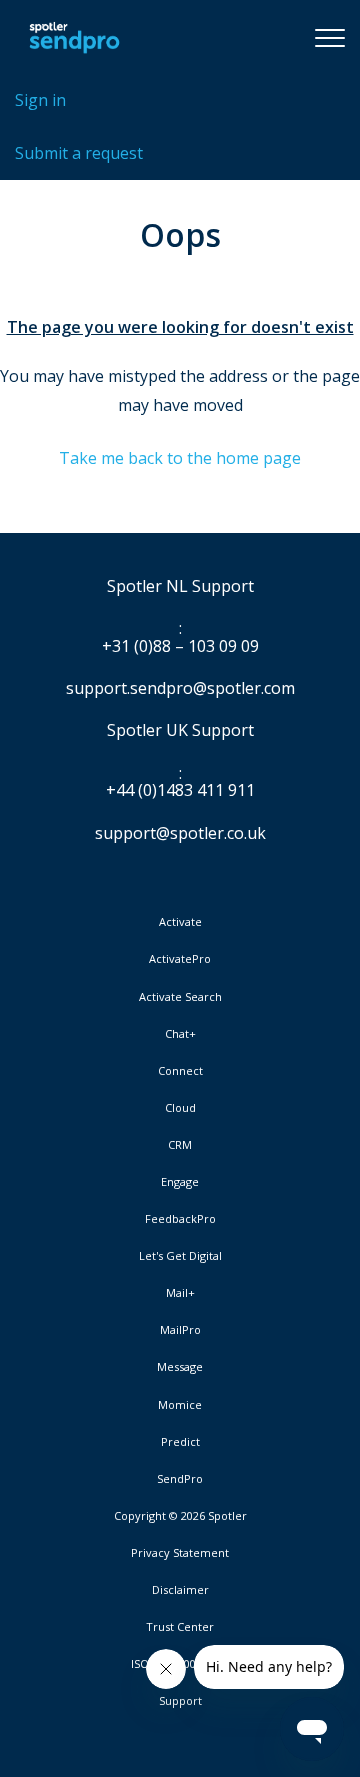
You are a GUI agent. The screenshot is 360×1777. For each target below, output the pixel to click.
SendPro (180, 1478)
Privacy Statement (180, 1553)
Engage (180, 1182)
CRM (180, 1145)
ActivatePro (180, 959)
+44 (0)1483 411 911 (180, 791)
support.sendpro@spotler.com (180, 688)
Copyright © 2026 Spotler (180, 1516)
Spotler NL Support (180, 587)
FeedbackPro (180, 1219)
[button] (330, 37)
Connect (180, 1071)
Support (180, 1700)
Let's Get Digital (180, 1256)
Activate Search (180, 997)
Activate (180, 922)
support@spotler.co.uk (180, 833)
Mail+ (180, 1293)
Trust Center (180, 1627)
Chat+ (180, 1034)
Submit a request (79, 153)
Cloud (180, 1108)
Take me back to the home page (180, 458)
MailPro (180, 1330)
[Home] (74, 37)
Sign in (40, 100)
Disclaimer (180, 1590)
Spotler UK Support (180, 731)
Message (180, 1367)
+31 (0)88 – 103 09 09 (180, 647)
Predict (180, 1442)
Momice (180, 1405)
